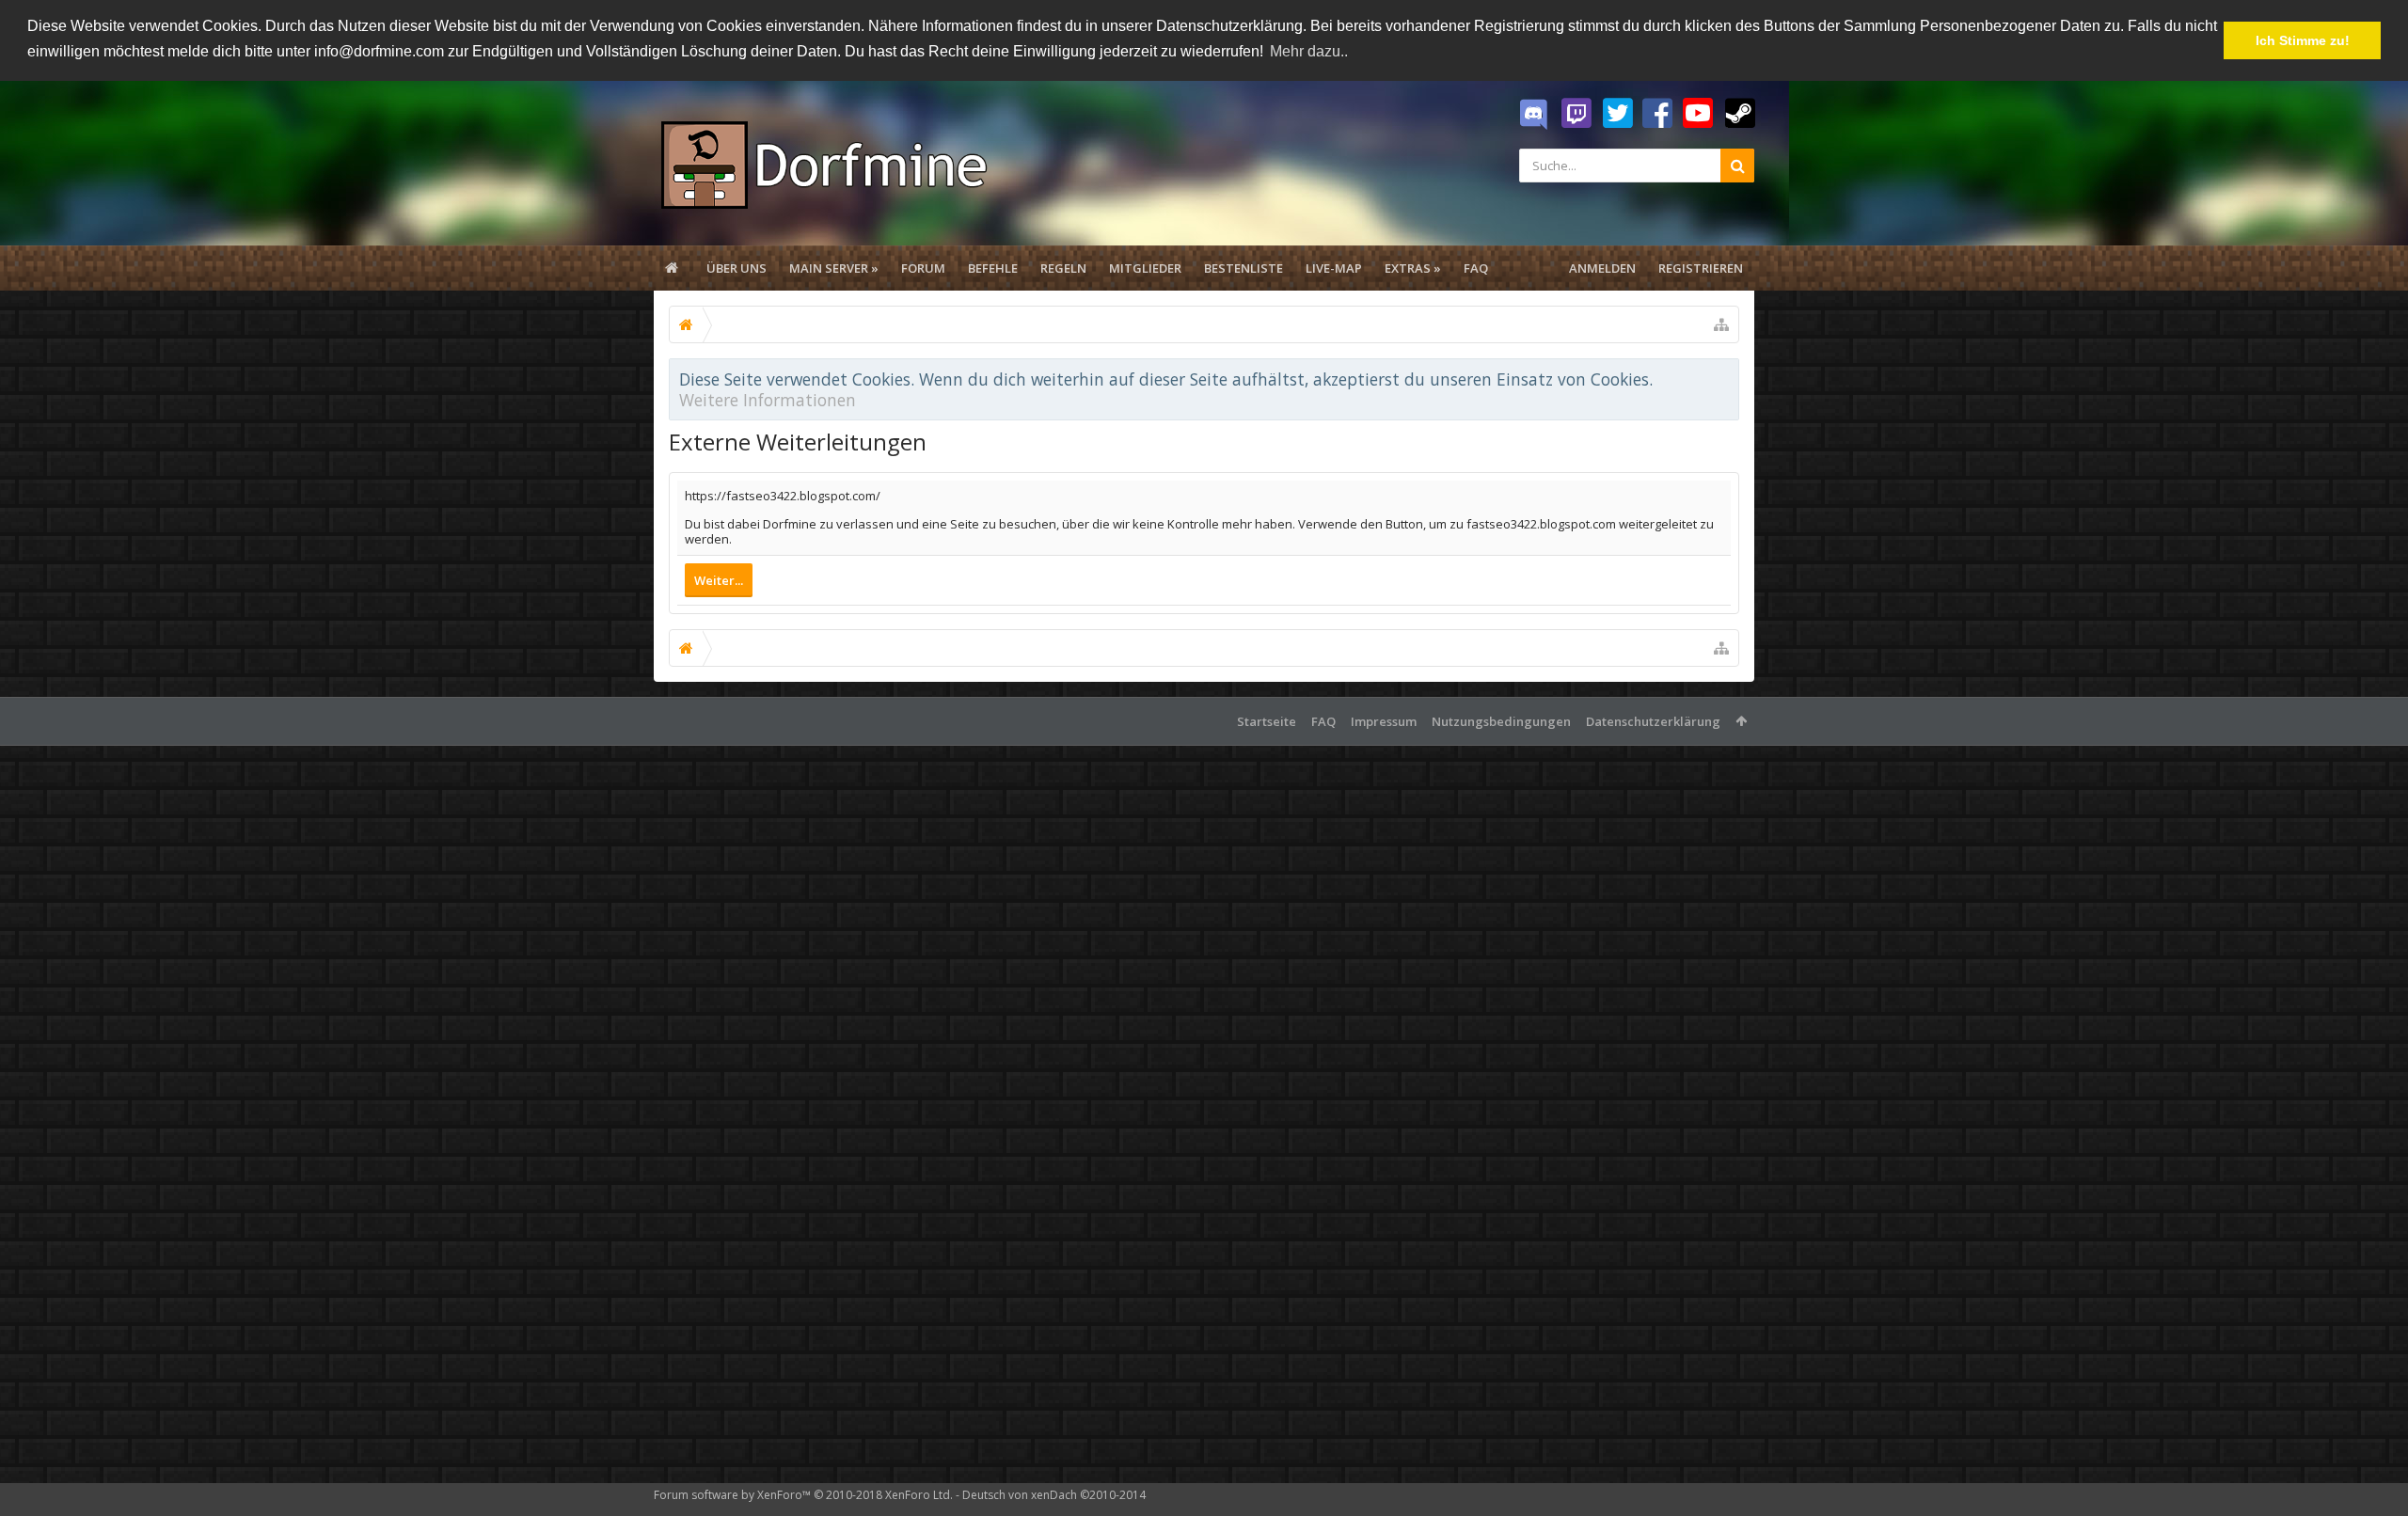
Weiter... (719, 580)
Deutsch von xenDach (1054, 1495)
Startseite (1267, 721)
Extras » (1413, 268)
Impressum (1384, 721)
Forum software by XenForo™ (803, 1495)
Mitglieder (1145, 268)
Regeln (1063, 268)
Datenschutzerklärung (1653, 721)
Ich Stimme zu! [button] (2303, 40)
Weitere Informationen (768, 400)
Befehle (993, 268)
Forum (923, 268)
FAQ (1476, 268)
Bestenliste (1244, 268)
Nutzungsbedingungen (1501, 721)
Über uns (737, 268)
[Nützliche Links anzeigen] (1721, 324)
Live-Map (1334, 268)
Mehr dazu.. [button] (1309, 51)
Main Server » (834, 268)
